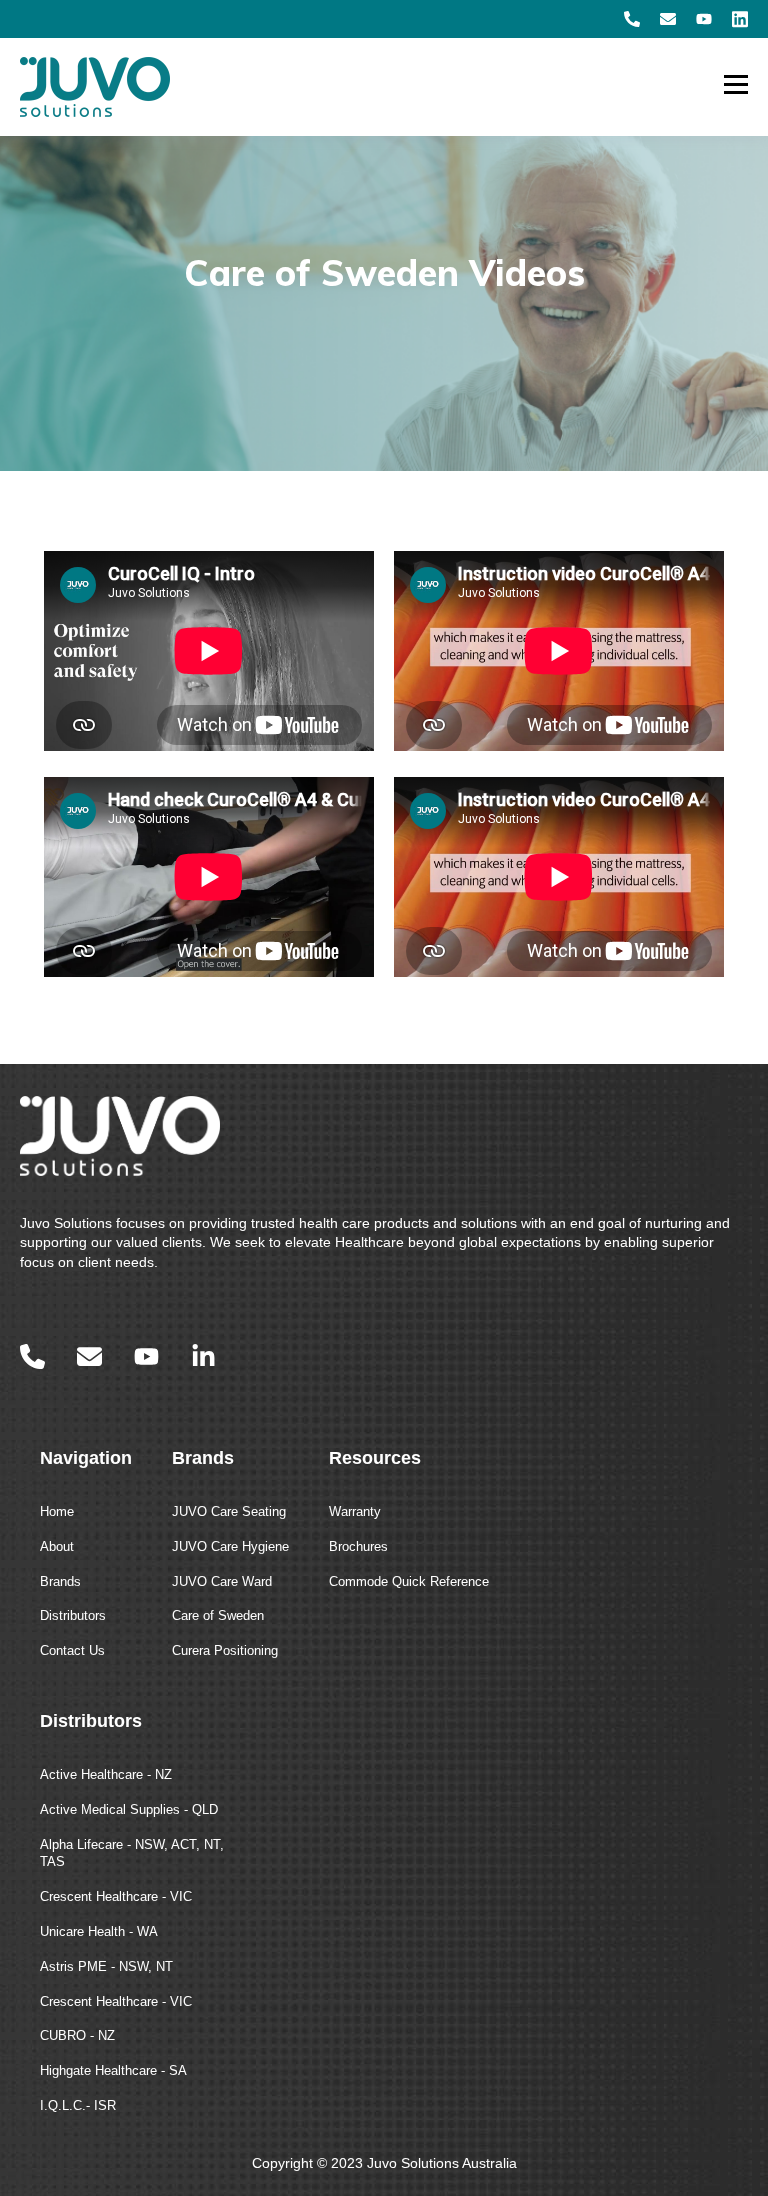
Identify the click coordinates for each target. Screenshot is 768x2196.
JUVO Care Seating (229, 1511)
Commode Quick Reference (409, 1581)
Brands (60, 1581)
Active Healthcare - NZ (106, 1774)
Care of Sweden (218, 1615)
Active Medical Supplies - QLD (129, 1809)
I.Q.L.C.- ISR (78, 2105)
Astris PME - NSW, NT (106, 1966)
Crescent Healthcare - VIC (116, 1896)
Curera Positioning (225, 1650)
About (57, 1546)
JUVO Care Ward (222, 1581)
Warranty (355, 1511)
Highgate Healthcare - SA (113, 2070)
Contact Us (72, 1650)
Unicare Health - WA (99, 1931)
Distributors (73, 1615)
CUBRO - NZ (77, 2035)
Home (57, 1511)
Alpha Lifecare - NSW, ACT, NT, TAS (132, 1853)
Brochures (358, 1546)
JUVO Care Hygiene (230, 1546)
